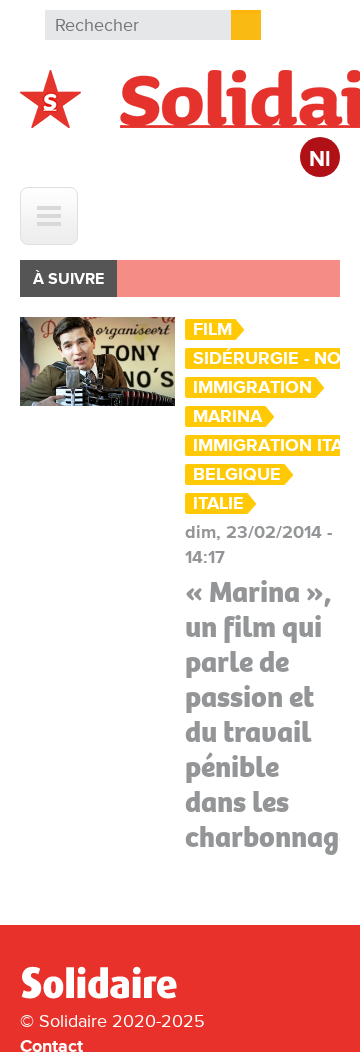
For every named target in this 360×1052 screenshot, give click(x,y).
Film (212, 329)
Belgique (237, 474)
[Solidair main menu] (49, 216)
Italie (218, 503)
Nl (320, 159)
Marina (227, 416)
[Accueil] (107, 995)
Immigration (252, 387)
